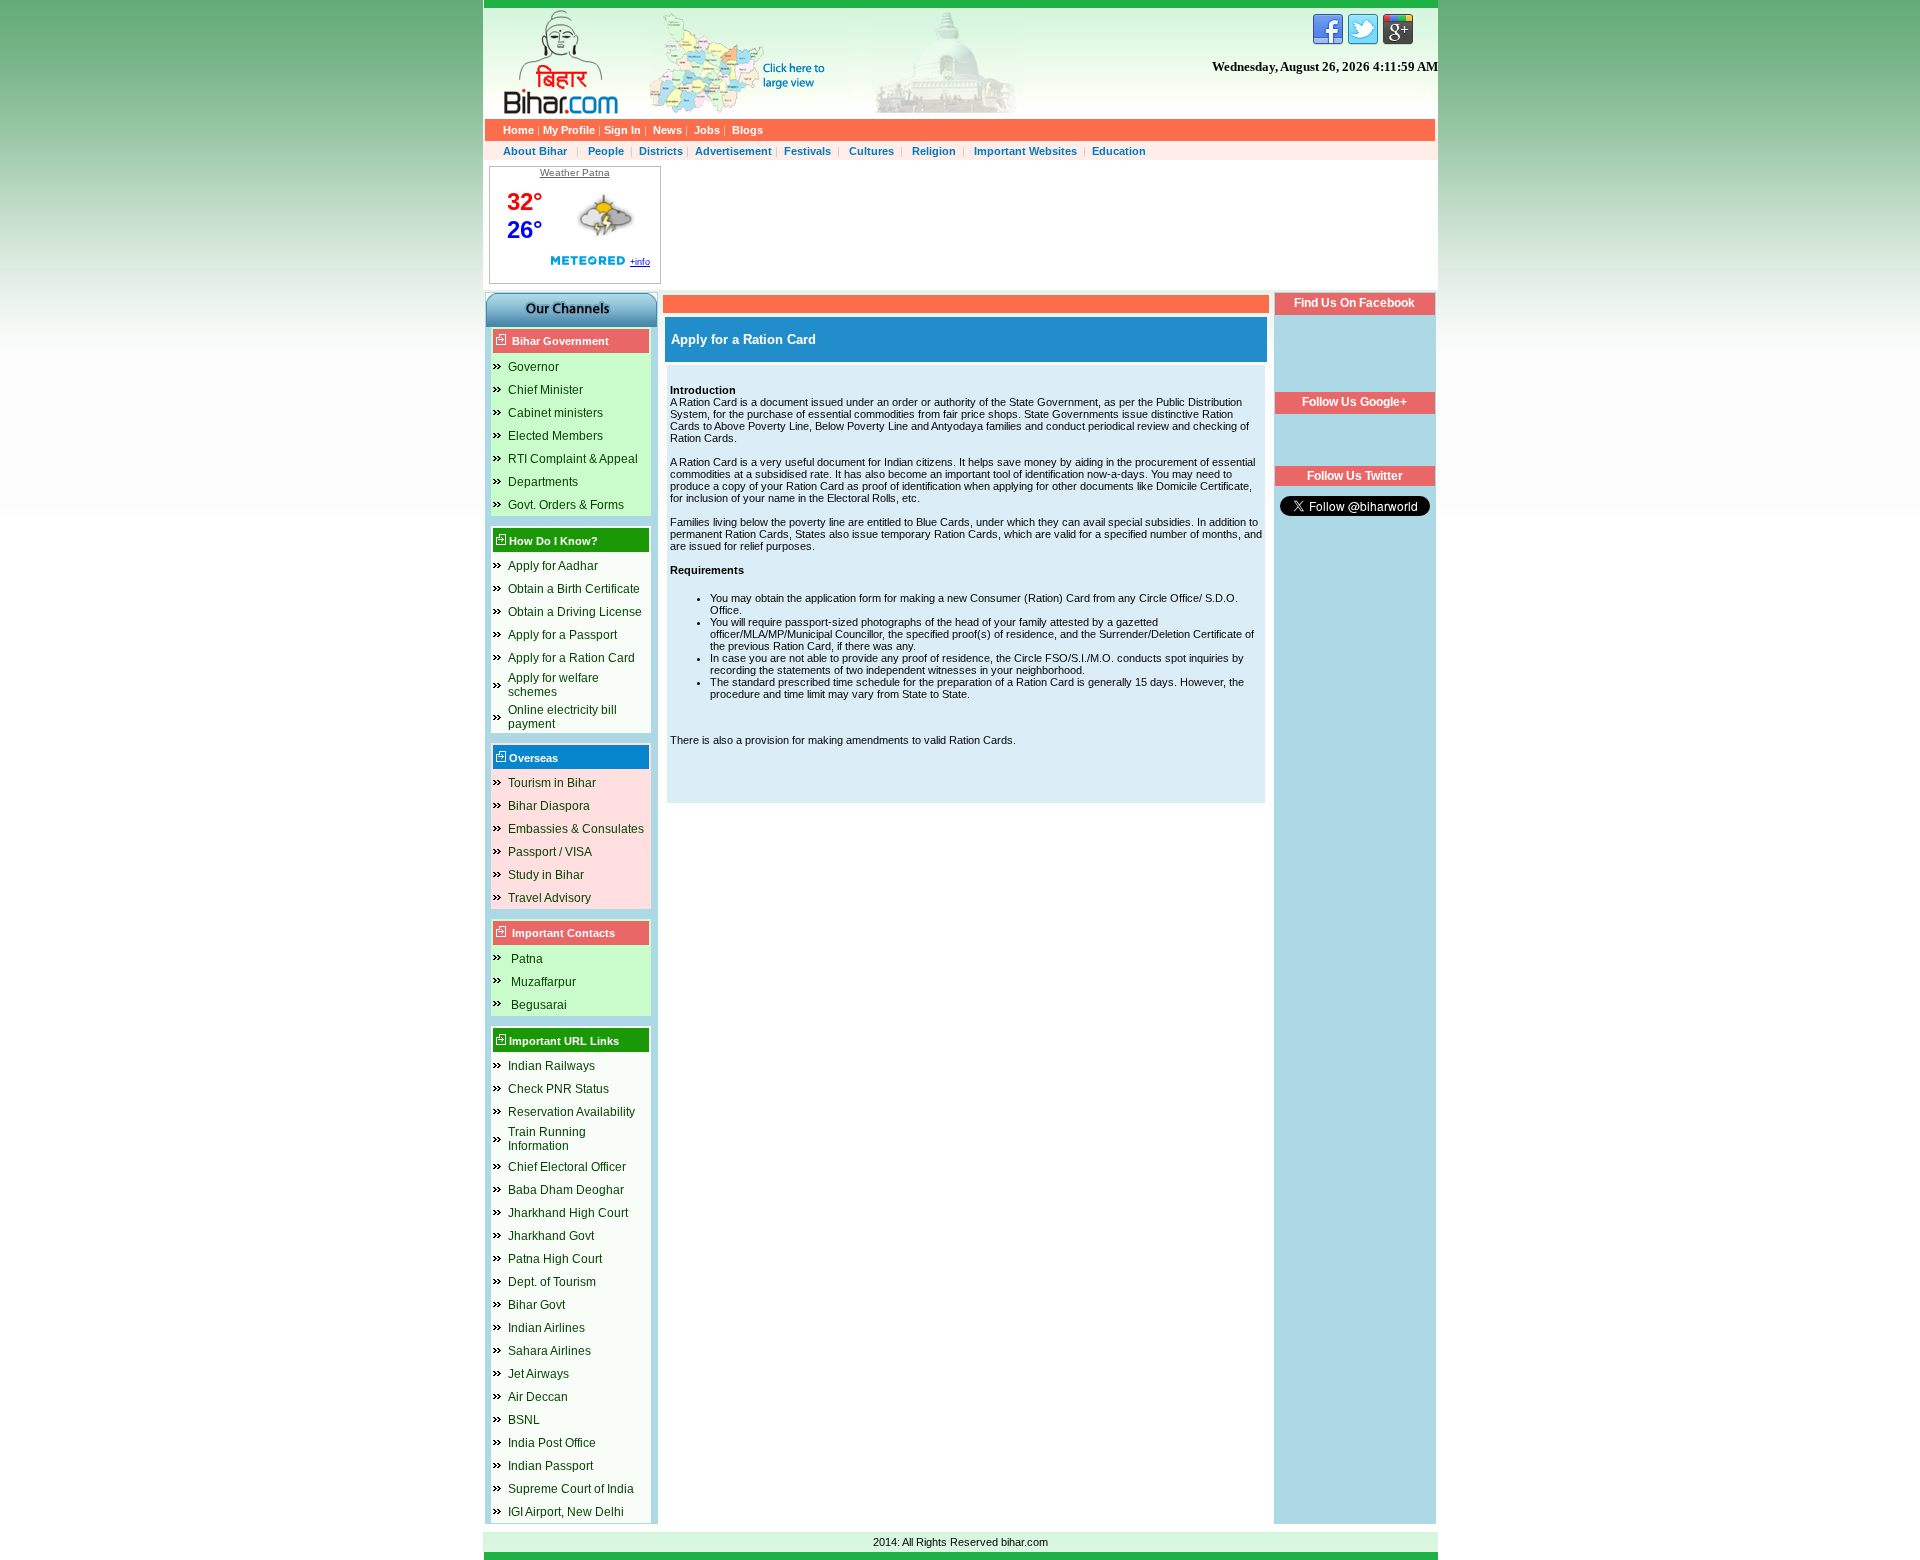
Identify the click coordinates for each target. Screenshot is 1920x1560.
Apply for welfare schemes (553, 685)
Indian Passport (550, 1466)
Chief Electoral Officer (567, 1167)
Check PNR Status (558, 1089)
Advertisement (733, 151)
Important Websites (1025, 151)
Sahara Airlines (549, 1351)
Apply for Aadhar (553, 566)
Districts (661, 151)
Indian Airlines (546, 1328)
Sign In (622, 130)
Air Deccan (538, 1397)
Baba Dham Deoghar (566, 1190)
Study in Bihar (546, 875)
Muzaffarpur (543, 982)
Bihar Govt (536, 1305)
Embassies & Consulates (576, 829)
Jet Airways (538, 1374)
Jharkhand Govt (551, 1236)
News (667, 130)
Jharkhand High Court (568, 1213)
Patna (527, 959)
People (606, 151)
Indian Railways (551, 1066)
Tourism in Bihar (552, 783)
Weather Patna (575, 172)
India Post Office (552, 1443)
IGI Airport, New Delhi (566, 1512)
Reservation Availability (571, 1112)
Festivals (807, 151)
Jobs (707, 130)
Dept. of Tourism (552, 1282)
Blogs (747, 130)
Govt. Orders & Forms (566, 505)
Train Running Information (547, 1139)
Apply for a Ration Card (571, 658)
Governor (533, 367)
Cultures (871, 151)
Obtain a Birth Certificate (574, 589)
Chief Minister (545, 390)
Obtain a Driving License (575, 612)
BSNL (524, 1420)
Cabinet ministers (555, 413)
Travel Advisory (549, 898)
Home (518, 130)
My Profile (569, 130)
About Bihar (536, 151)
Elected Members (555, 436)
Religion (934, 151)
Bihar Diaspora (549, 806)
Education (1119, 151)
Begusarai (539, 1005)
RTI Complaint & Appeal (573, 459)
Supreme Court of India (571, 1489)
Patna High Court (555, 1259)
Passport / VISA (550, 852)
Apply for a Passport (562, 635)
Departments (543, 482)
